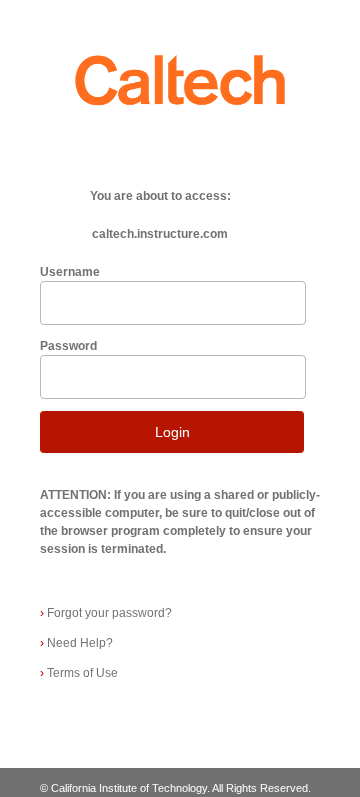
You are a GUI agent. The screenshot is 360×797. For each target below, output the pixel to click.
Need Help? (76, 643)
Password (68, 346)
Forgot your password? (106, 613)
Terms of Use (79, 673)
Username (70, 272)
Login (172, 432)
